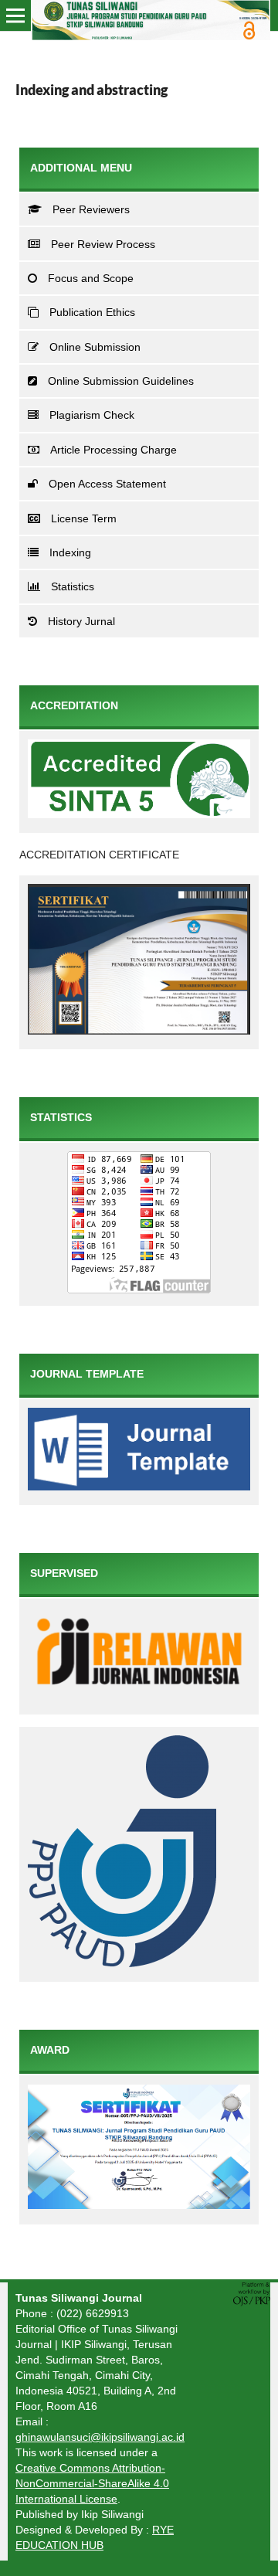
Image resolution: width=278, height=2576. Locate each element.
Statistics (73, 586)
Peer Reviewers (91, 209)
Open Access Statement (107, 484)
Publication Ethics (92, 312)
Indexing (70, 552)
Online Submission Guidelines (121, 381)
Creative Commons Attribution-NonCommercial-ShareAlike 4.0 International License (92, 2483)
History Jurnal (81, 621)
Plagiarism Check (92, 415)
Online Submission (95, 347)
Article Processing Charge (114, 450)
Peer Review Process (103, 244)
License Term (84, 518)
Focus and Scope (91, 278)
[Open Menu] (15, 15)
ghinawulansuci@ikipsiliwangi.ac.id (100, 2437)
